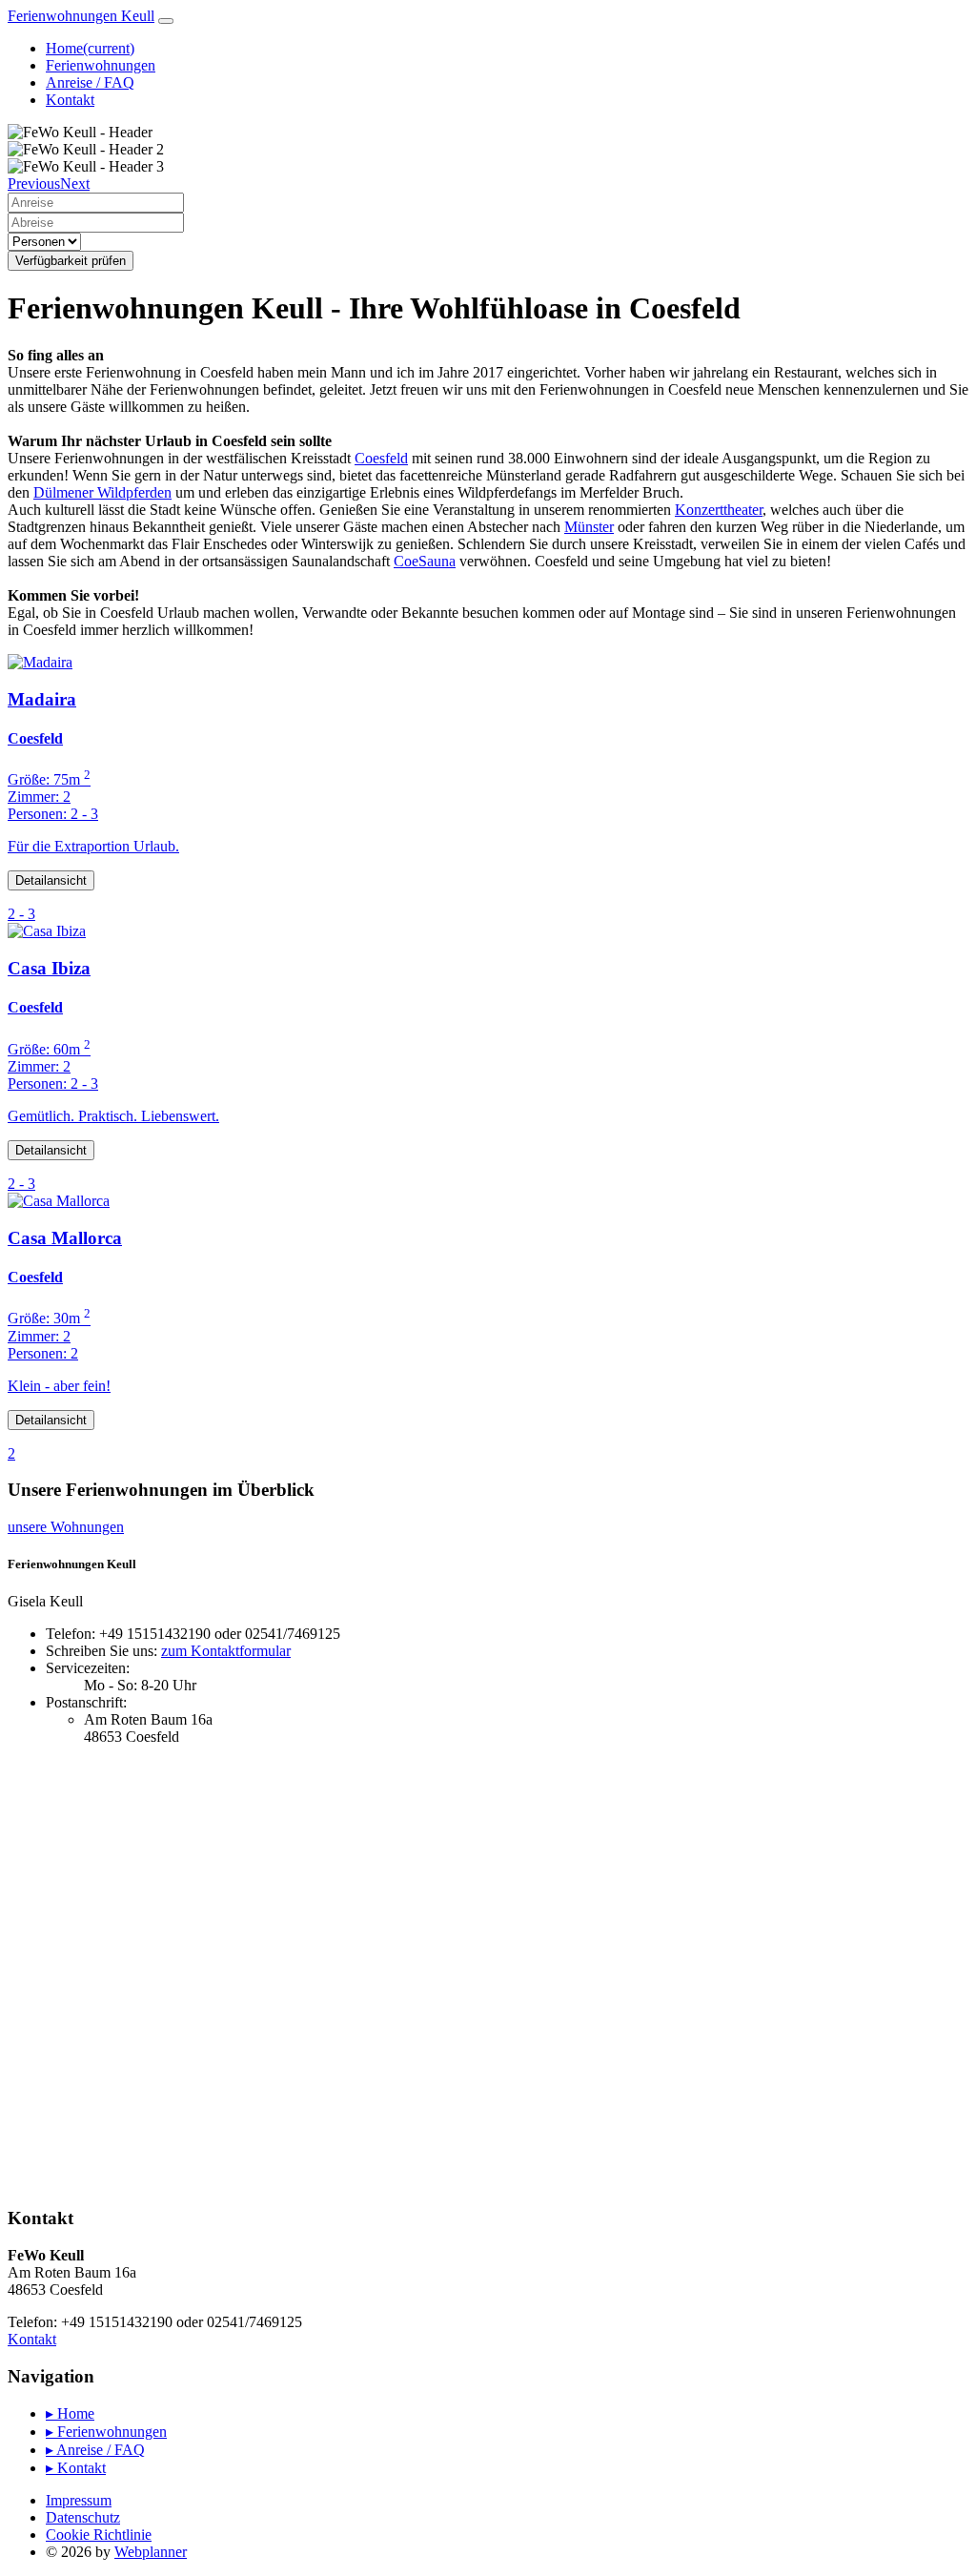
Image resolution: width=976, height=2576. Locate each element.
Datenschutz (83, 2517)
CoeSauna (425, 561)
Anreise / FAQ (90, 82)
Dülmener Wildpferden (102, 492)
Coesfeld (381, 458)
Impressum (79, 2500)
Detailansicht (51, 880)
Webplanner (151, 2552)
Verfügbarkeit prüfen (71, 261)
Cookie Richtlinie (99, 2535)
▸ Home (70, 2413)
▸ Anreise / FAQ (95, 2450)
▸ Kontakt (76, 2468)
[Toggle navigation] (166, 21)
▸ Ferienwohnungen (106, 2432)
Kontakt (70, 100)
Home (90, 48)
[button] (34, 184)
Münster (589, 527)
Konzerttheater (719, 510)
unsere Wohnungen (66, 1527)
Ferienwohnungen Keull (81, 16)
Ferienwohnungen (101, 65)
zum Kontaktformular (226, 1651)
